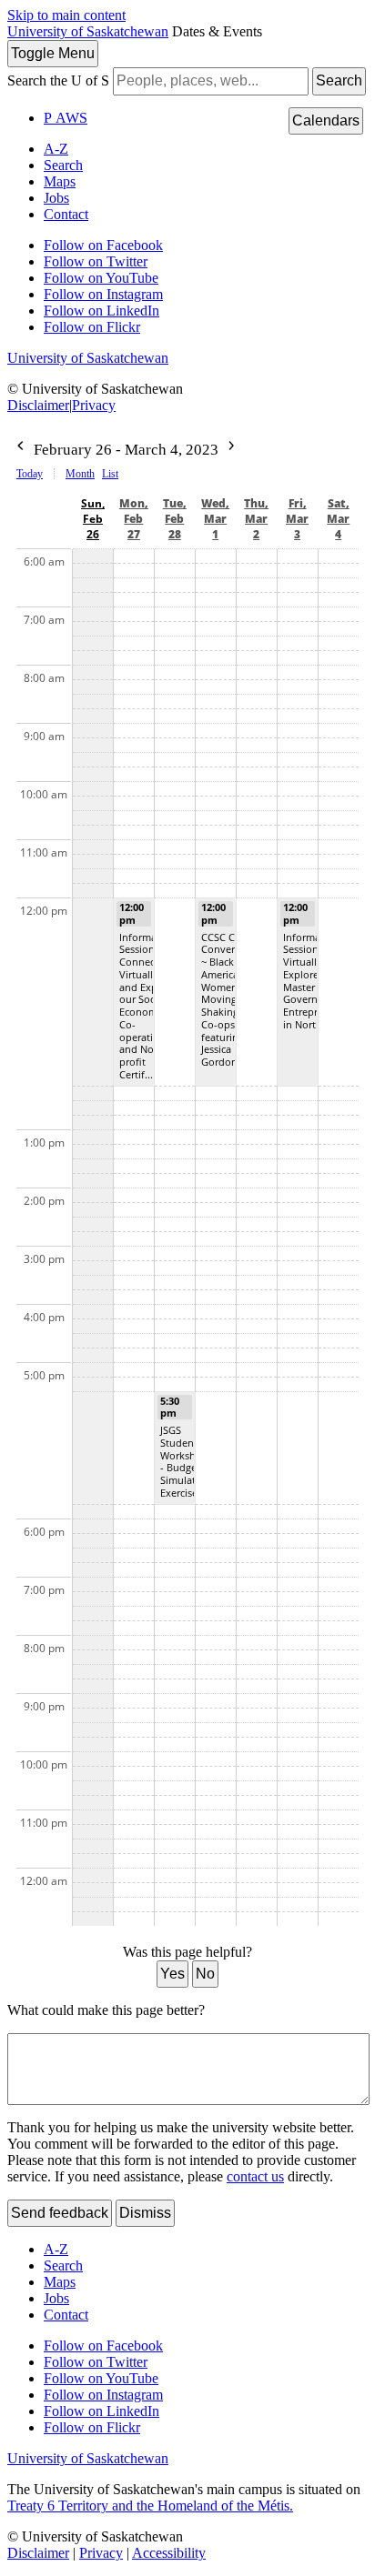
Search (339, 80)
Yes (172, 1974)
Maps (60, 181)
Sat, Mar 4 (338, 519)
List (110, 474)
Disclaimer (38, 405)
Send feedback (60, 2213)
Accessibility (169, 2553)
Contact (66, 214)
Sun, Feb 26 (93, 519)
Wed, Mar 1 (215, 519)
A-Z (56, 149)
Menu (53, 53)
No (205, 1974)
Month (80, 474)
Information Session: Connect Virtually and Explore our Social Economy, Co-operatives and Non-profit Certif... (147, 1006)
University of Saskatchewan (88, 31)
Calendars (326, 120)
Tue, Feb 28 (175, 519)
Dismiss (145, 2213)
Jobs (56, 198)
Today (30, 474)
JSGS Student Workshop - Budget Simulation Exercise (186, 1461)
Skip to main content (66, 15)
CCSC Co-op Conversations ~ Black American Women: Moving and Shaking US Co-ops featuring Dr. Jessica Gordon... (235, 1000)
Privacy (94, 405)
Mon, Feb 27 (134, 519)
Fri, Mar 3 (297, 519)
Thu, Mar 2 (256, 519)
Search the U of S (58, 80)
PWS (66, 118)
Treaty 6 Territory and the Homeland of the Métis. (150, 2506)
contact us (255, 2176)
